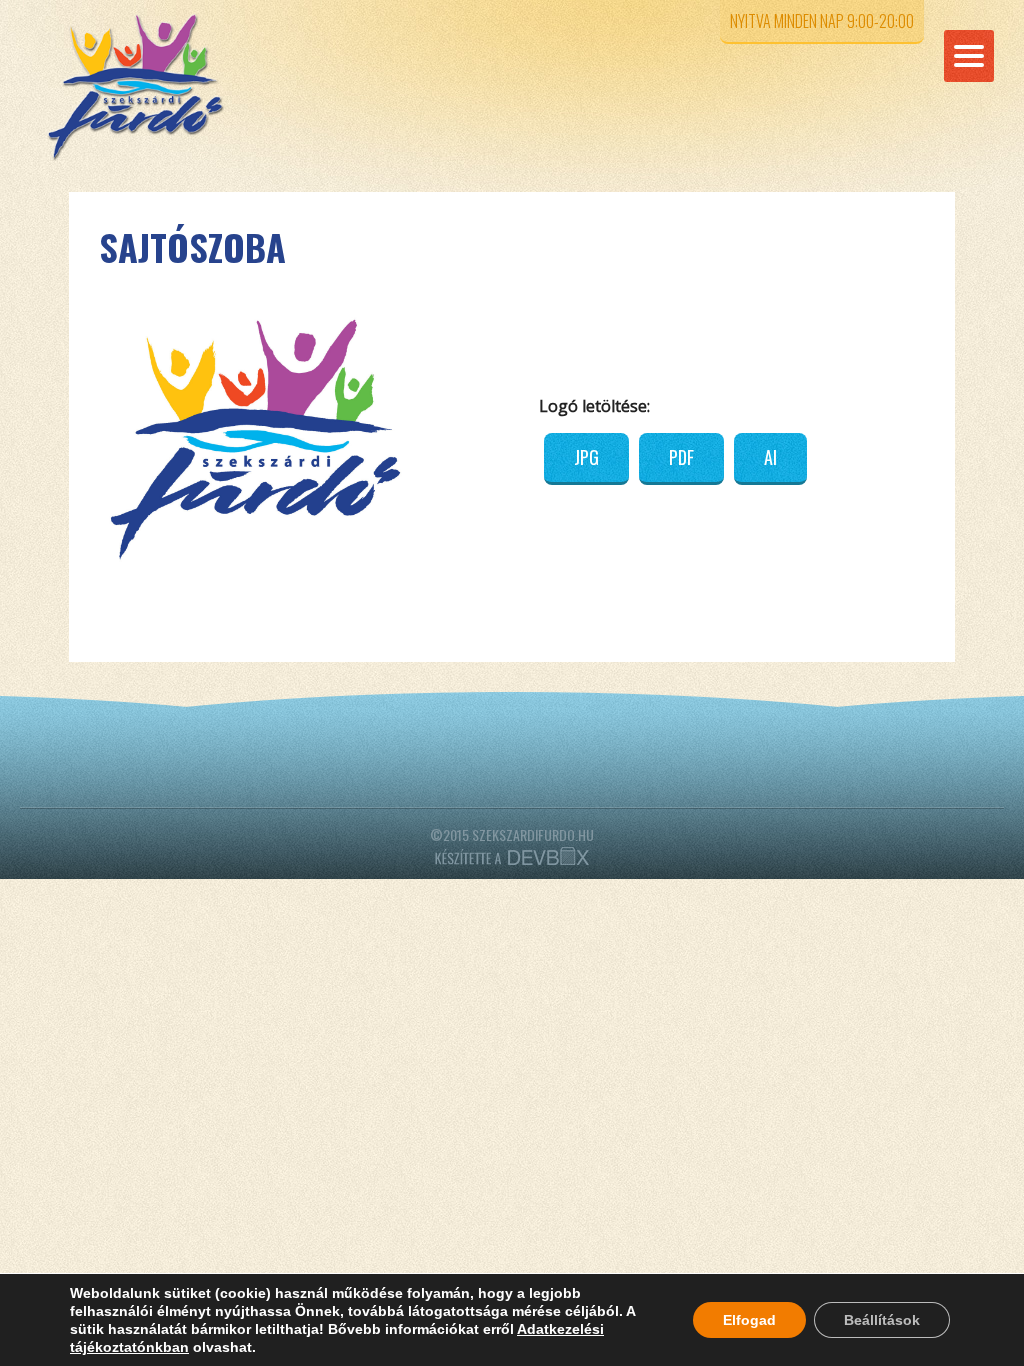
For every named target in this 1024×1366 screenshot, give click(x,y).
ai (770, 457)
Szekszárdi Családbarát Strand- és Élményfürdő (169, 87)
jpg (586, 457)
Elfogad (749, 1320)
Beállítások (882, 1320)
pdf (681, 457)
